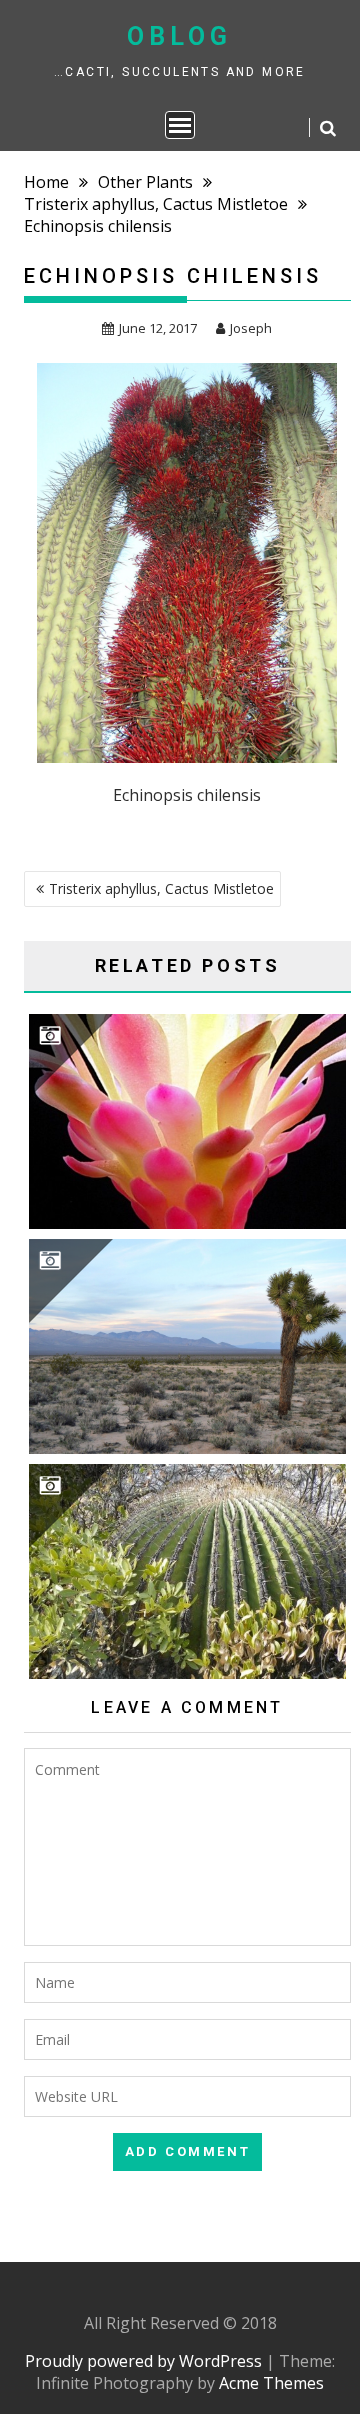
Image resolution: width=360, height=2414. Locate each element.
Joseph (251, 328)
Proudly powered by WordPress (143, 2361)
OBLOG (179, 36)
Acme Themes (271, 2383)
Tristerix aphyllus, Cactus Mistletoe (161, 888)
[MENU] (180, 125)
